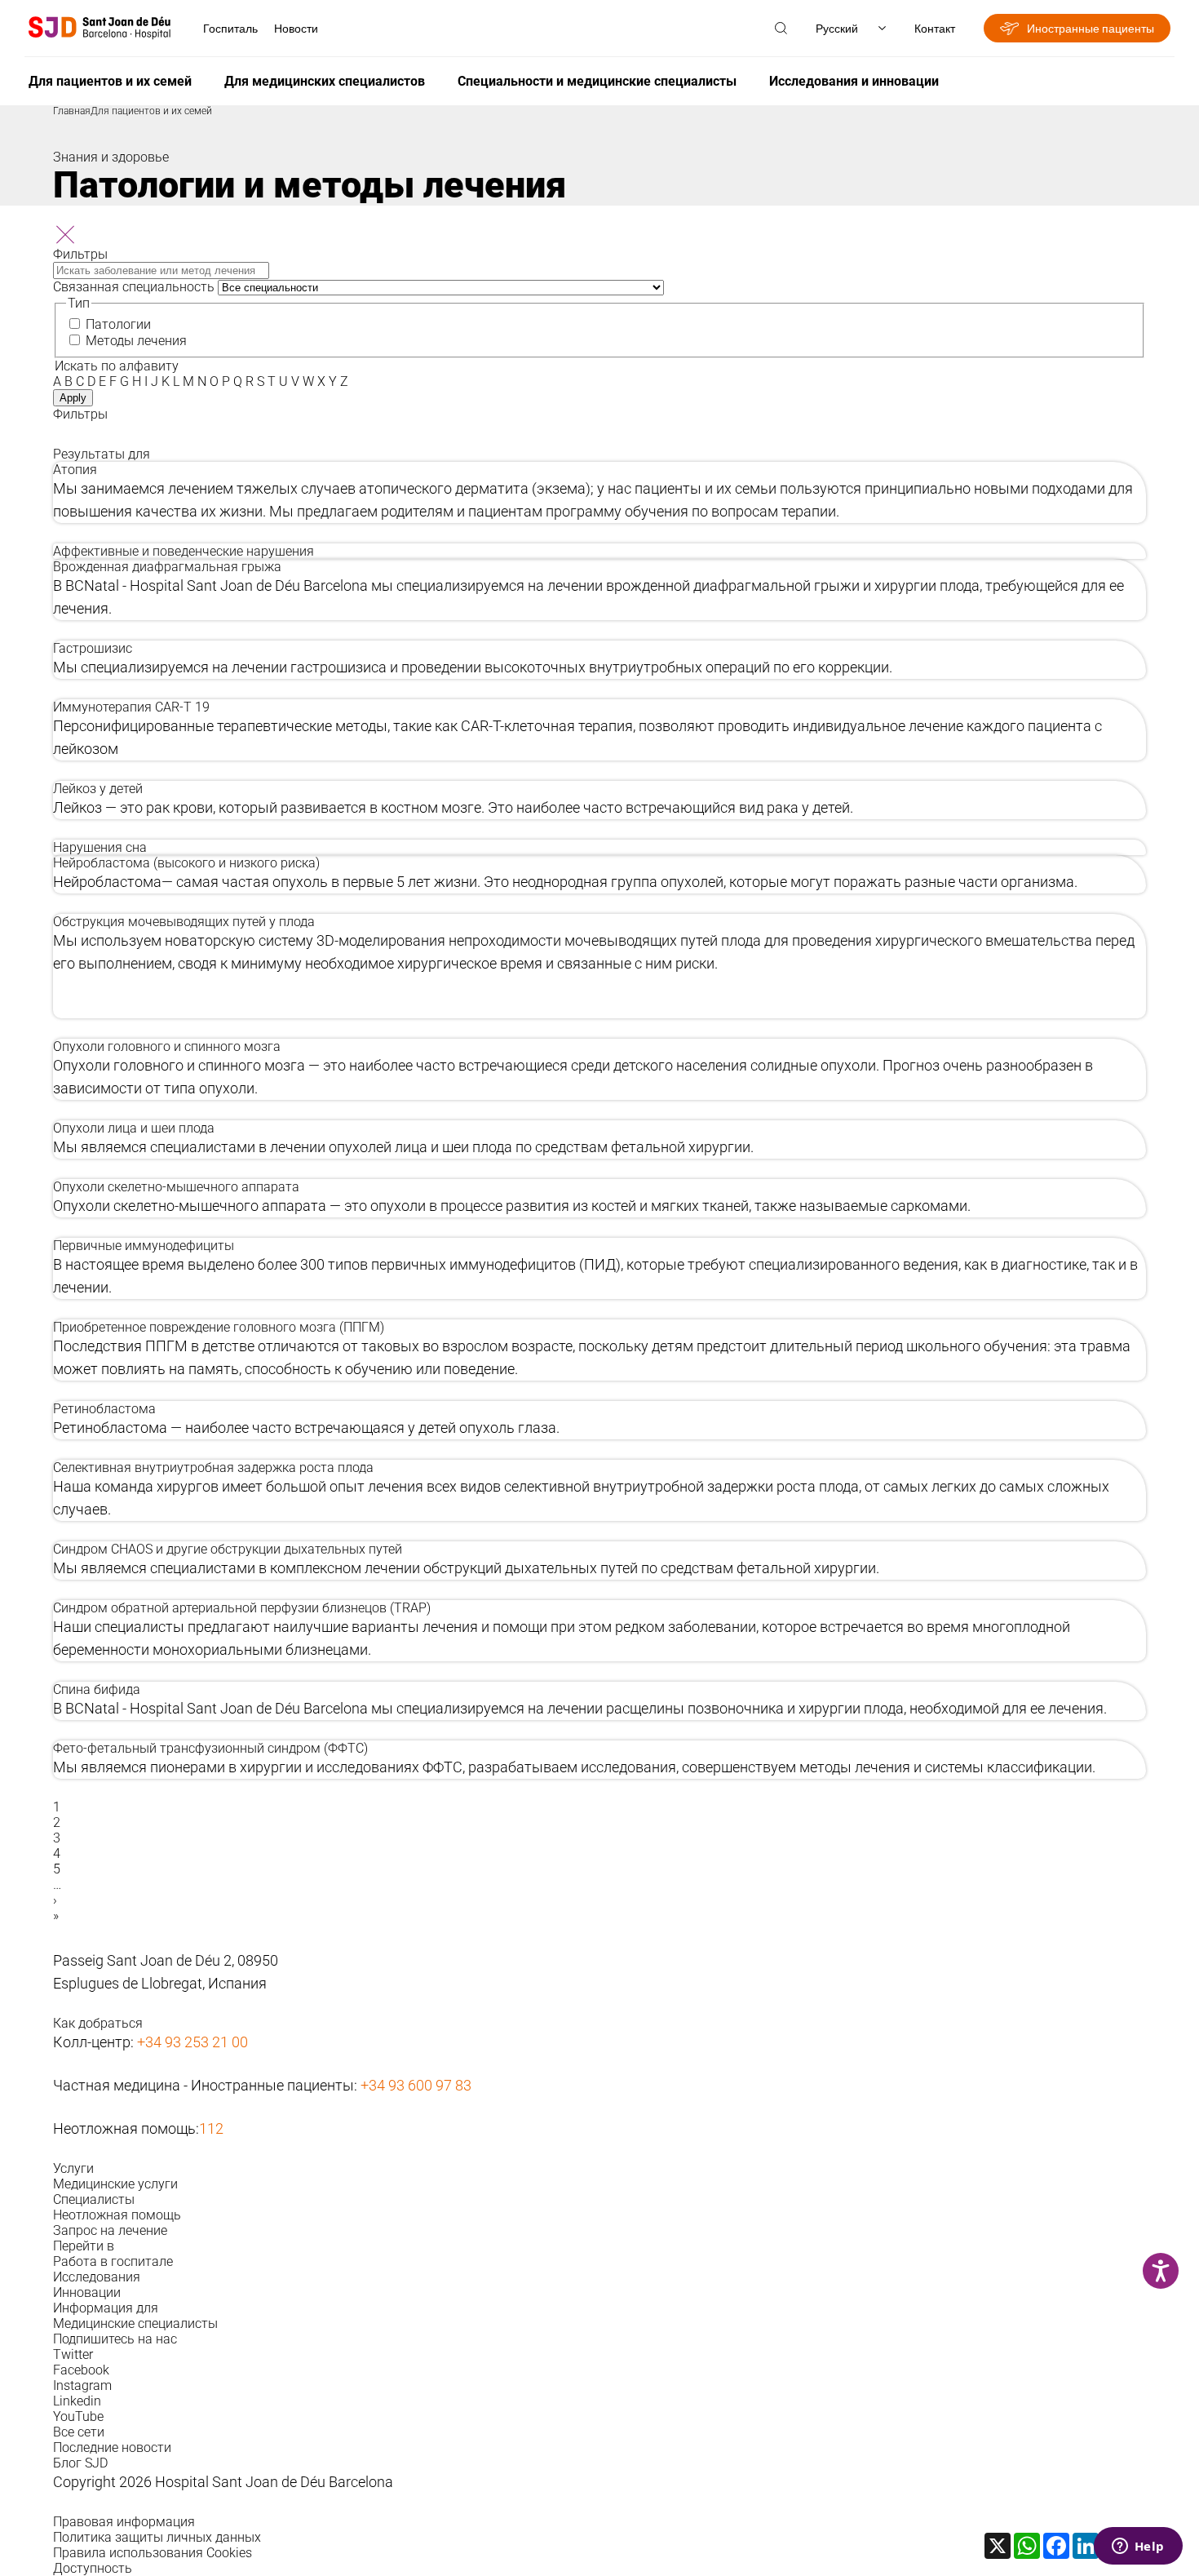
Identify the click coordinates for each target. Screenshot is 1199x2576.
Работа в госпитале (113, 2261)
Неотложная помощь (117, 2215)
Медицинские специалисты (135, 2323)
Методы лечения (136, 341)
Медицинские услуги (115, 2184)
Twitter (73, 2354)
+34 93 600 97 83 (416, 2085)
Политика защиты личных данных (157, 2537)
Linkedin (77, 2401)
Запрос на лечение (110, 2230)
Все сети (79, 2432)
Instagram (82, 2385)
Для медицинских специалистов (325, 81)
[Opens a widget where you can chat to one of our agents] (1138, 2547)
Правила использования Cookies (153, 2553)
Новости (296, 28)
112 (211, 2128)
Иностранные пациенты (1091, 28)
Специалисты (94, 2199)
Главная (72, 111)
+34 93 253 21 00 (192, 2042)
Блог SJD (80, 2463)
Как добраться (98, 2023)
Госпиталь (230, 28)
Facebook (81, 2370)
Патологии (118, 324)
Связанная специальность (134, 287)
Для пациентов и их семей (110, 81)
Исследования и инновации (854, 81)
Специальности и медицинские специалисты (597, 81)
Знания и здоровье (111, 157)
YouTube (78, 2416)
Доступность (93, 2568)
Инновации (87, 2292)
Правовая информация (124, 2522)
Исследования (97, 2277)
